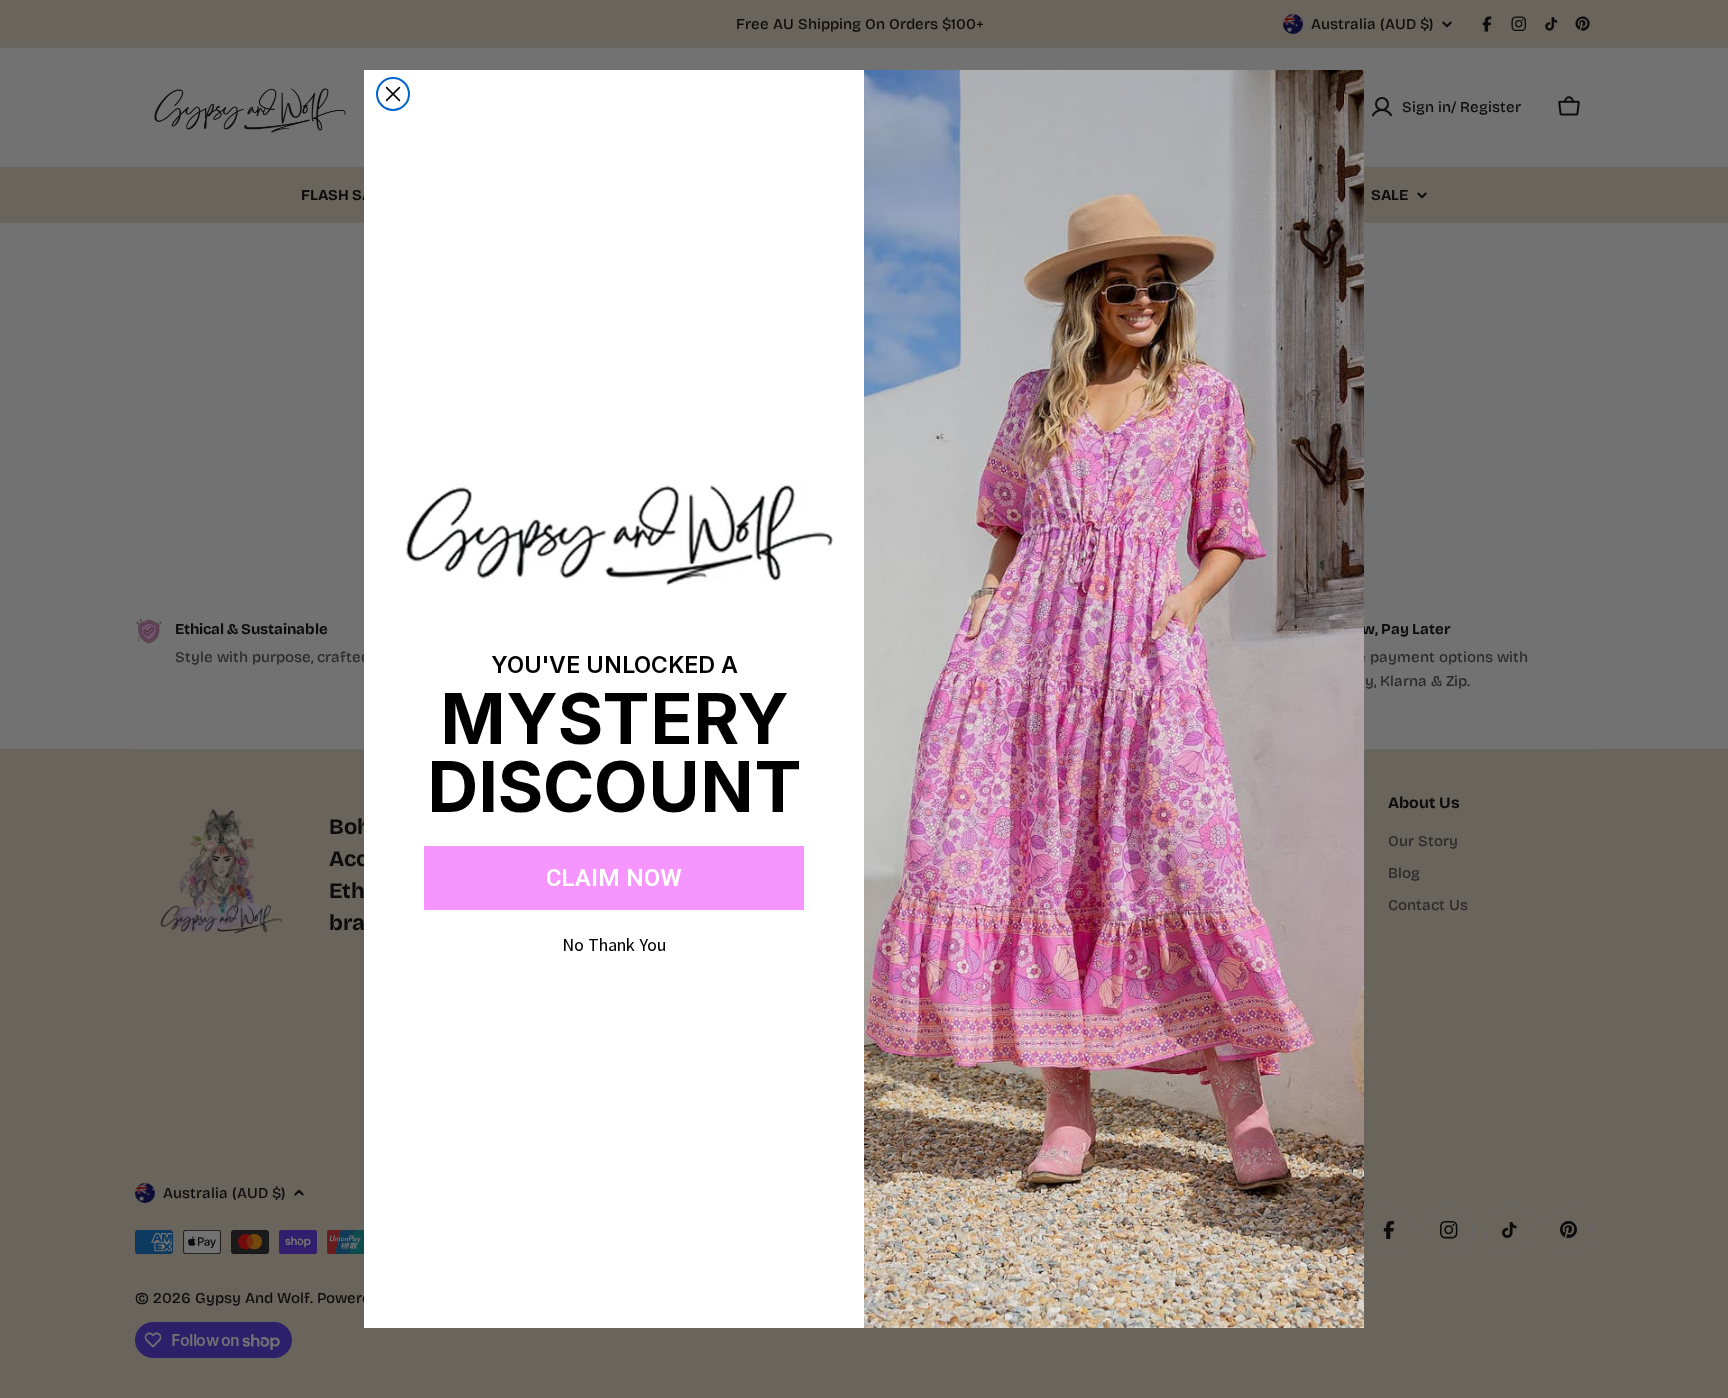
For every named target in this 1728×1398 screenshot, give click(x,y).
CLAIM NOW (614, 878)
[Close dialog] (393, 94)
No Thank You (614, 944)
